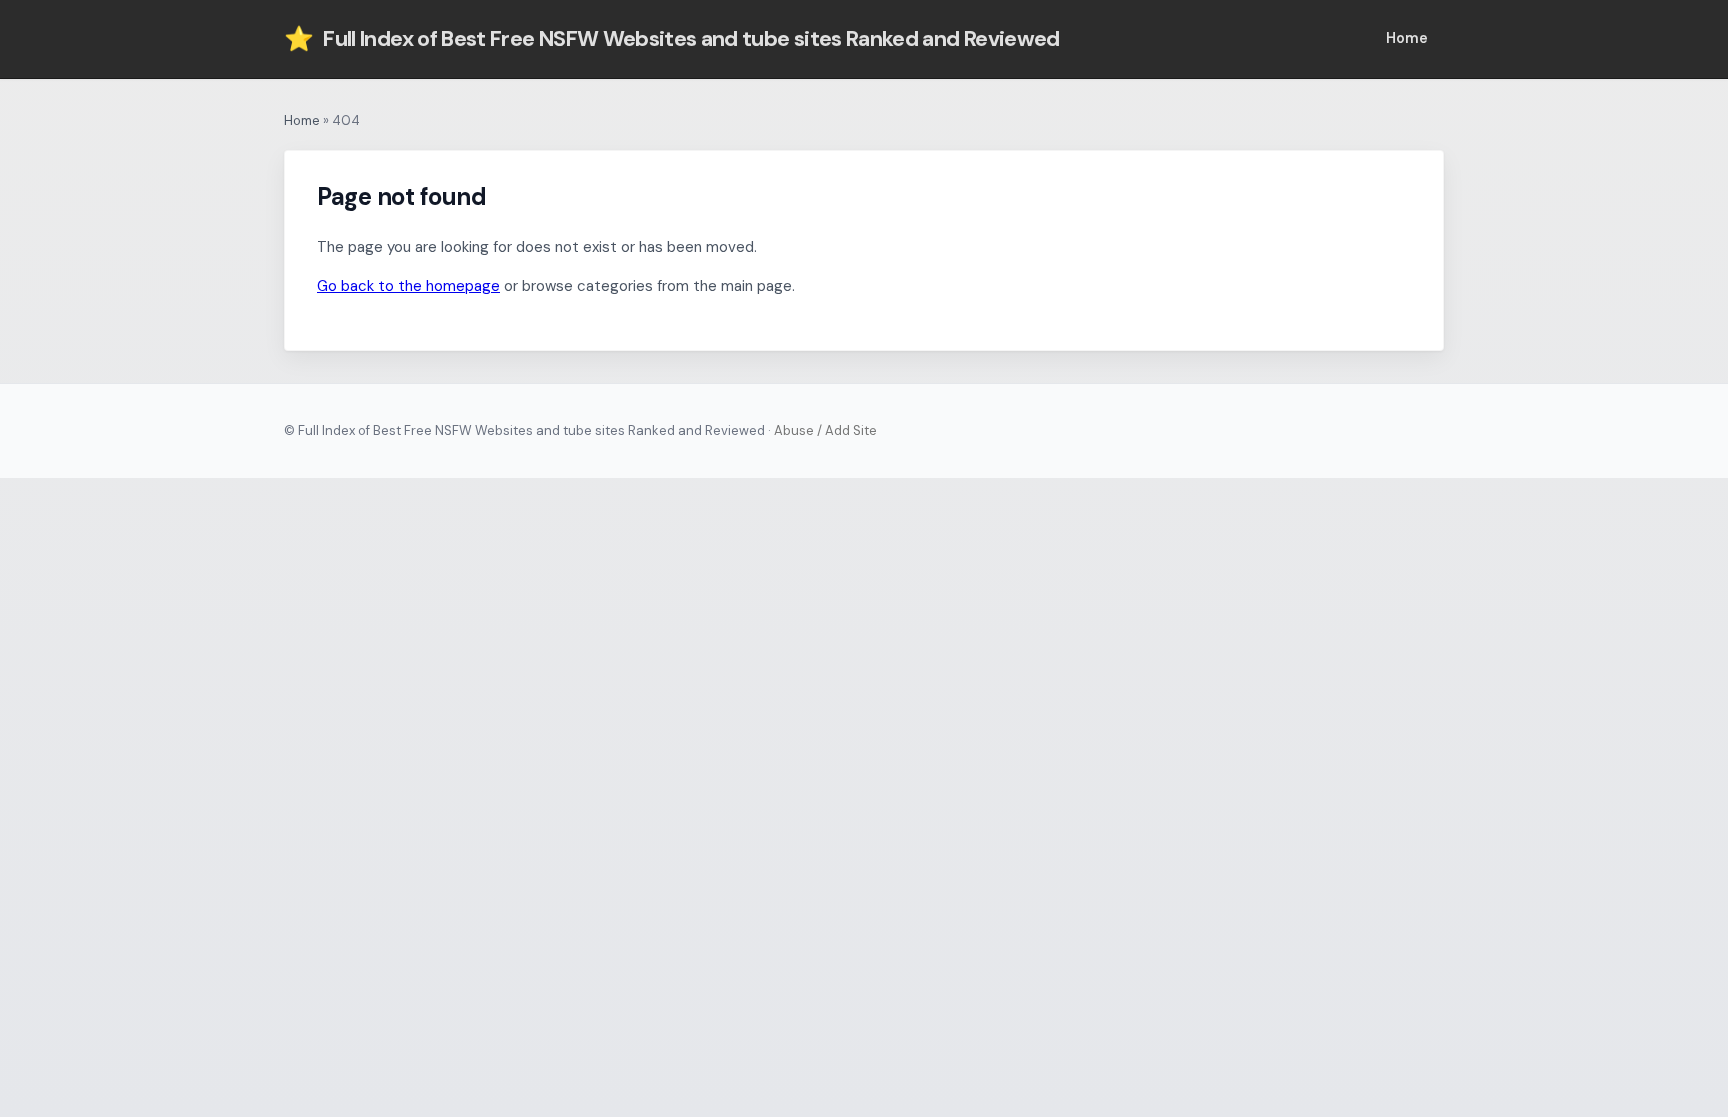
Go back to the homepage (408, 286)
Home (1407, 38)
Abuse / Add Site (825, 430)
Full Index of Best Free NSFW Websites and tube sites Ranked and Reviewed (672, 38)
